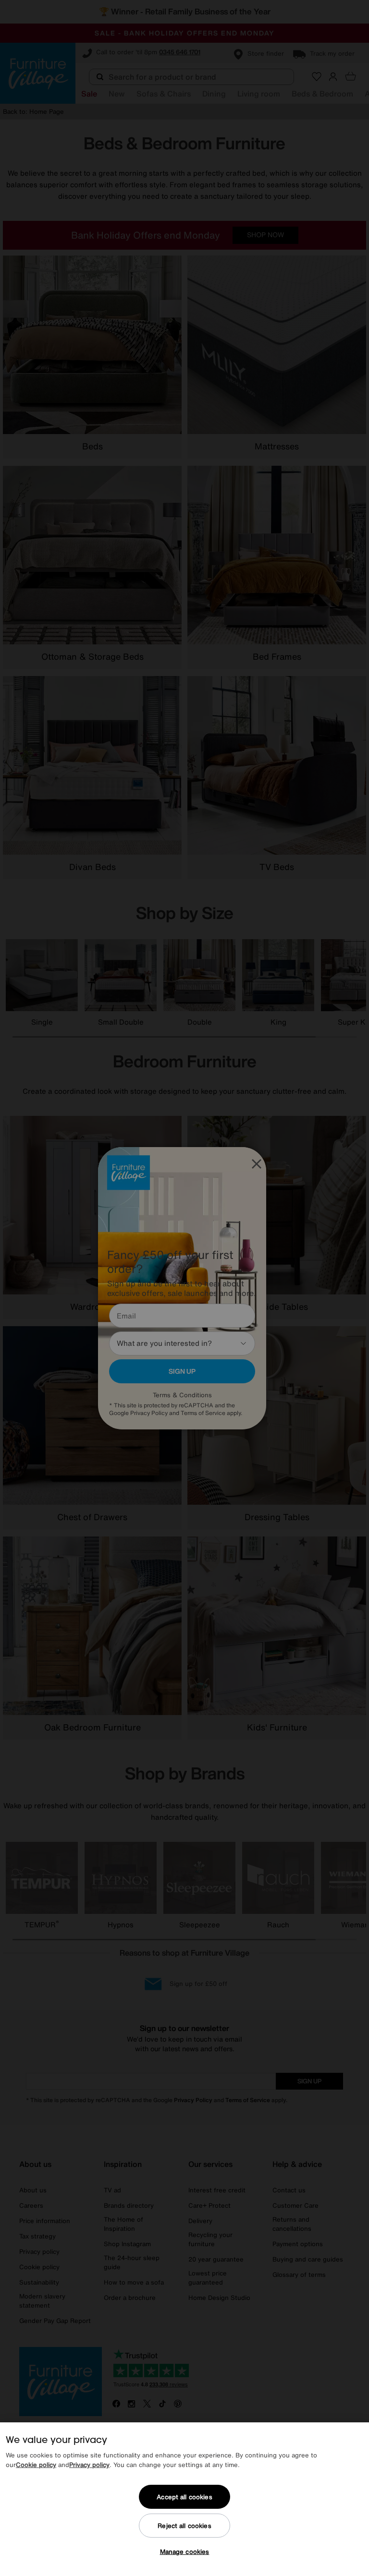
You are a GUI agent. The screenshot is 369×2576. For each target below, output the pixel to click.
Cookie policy (36, 2465)
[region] (184, 2499)
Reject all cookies (184, 2526)
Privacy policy (89, 2465)
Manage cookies (185, 2552)
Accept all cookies (184, 2497)
